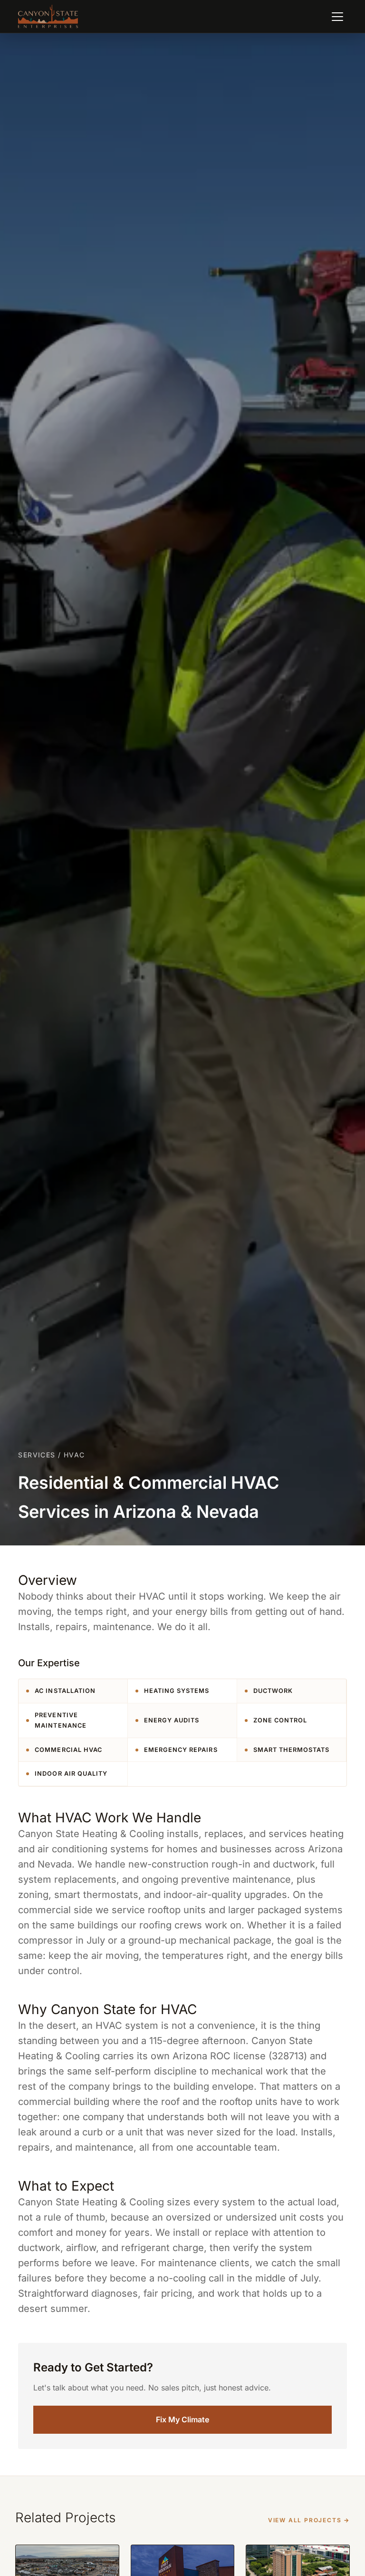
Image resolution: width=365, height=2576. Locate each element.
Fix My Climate (182, 2419)
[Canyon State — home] (48, 17)
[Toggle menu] (337, 17)
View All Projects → (309, 2520)
